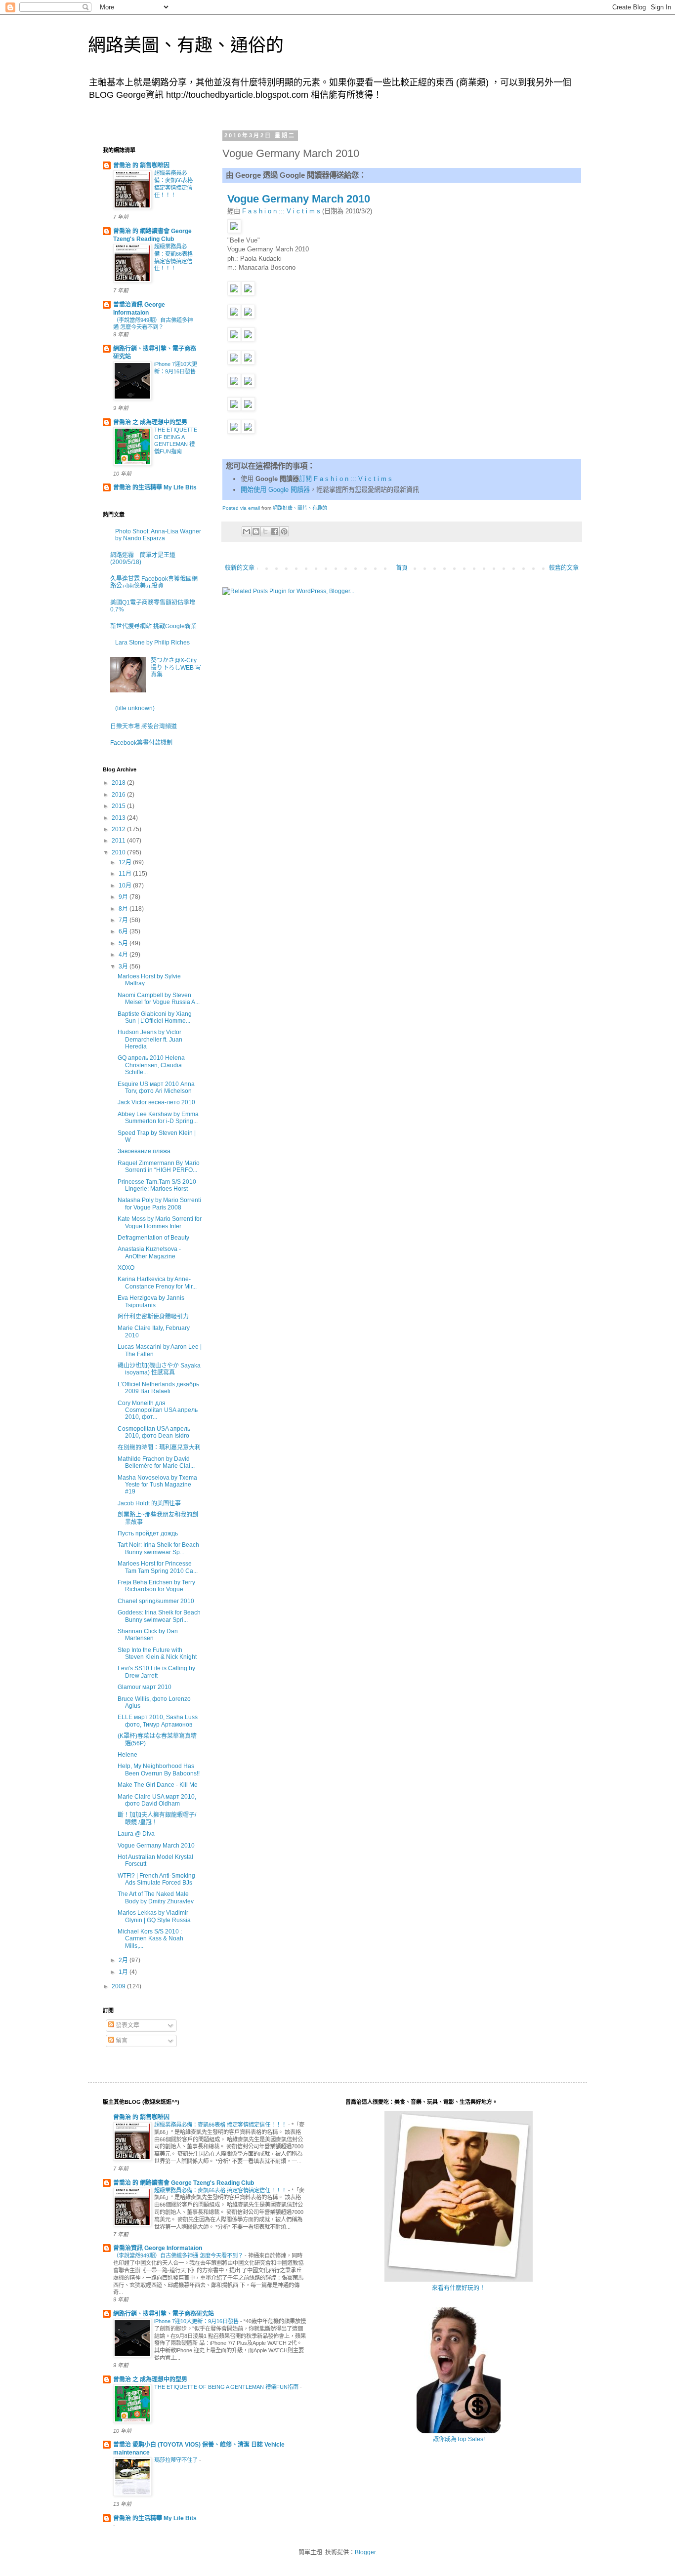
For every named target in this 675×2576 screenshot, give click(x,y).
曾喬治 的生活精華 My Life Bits (155, 487)
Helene (127, 1755)
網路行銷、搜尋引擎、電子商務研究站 (164, 2314)
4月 (124, 955)
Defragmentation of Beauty (153, 1238)
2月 (124, 1960)
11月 (126, 874)
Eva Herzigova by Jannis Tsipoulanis (151, 1301)
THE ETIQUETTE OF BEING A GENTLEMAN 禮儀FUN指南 (227, 2387)
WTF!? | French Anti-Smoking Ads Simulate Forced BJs (156, 1879)
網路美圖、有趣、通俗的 (186, 45)
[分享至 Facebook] (275, 531)
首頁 (402, 568)
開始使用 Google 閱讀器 (275, 490)
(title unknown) (135, 708)
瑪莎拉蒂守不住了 (177, 2460)
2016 (119, 795)
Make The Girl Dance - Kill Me (158, 1785)
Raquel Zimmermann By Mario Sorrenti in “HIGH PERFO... (159, 1167)
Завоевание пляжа (144, 1151)
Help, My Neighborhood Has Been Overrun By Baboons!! (159, 1770)
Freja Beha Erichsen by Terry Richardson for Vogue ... (156, 1586)
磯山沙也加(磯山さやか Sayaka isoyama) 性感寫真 (159, 1369)
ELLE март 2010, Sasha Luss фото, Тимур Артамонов (158, 1721)
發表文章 (127, 2025)
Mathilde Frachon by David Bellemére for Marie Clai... (156, 1462)
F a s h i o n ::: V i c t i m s (281, 211)
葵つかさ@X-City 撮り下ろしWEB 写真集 (176, 667)
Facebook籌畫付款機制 (141, 743)
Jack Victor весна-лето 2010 (156, 1102)
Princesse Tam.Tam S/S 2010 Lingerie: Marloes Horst (157, 1185)
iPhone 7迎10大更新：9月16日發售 (197, 2321)
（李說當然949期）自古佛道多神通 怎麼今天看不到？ (179, 2255)
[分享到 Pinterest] (284, 531)
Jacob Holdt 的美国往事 (149, 1503)
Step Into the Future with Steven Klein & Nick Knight (157, 1653)
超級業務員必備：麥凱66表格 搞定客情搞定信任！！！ (221, 2125)
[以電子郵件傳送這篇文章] (247, 531)
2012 (119, 829)
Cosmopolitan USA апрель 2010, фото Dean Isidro (154, 1432)
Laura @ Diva (136, 1834)
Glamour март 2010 (145, 1687)
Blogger (365, 2552)
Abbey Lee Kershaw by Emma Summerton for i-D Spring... (158, 1118)
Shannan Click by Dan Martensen (148, 1635)
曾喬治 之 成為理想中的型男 (150, 422)
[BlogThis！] (256, 531)
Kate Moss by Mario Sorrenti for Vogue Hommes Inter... (160, 1222)
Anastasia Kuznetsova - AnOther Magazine (149, 1252)
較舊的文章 (564, 568)
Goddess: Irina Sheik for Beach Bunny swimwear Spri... (159, 1616)
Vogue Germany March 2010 (299, 199)
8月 (124, 909)
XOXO (126, 1268)
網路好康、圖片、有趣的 (300, 508)
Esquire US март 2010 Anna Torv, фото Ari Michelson (156, 1087)
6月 (124, 931)
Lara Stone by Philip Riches (152, 643)
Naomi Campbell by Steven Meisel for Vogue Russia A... (159, 999)
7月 (124, 920)
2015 (119, 806)
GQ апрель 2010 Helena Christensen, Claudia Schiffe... (151, 1065)
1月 (124, 1972)
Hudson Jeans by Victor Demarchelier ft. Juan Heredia (150, 1039)
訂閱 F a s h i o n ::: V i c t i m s (345, 479)
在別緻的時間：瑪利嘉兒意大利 (159, 1448)
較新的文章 (240, 568)
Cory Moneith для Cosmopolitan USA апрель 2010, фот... (158, 1410)
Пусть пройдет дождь (148, 1533)
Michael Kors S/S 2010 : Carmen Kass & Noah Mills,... (150, 1939)
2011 (119, 841)
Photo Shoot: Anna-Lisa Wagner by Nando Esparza (158, 535)
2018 (119, 783)
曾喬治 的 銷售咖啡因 (141, 165)
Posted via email (241, 508)
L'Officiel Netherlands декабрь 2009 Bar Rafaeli (158, 1388)
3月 (124, 966)
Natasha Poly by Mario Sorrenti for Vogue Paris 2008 (159, 1204)
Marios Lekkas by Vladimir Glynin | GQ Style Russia (154, 1916)
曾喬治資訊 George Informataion (158, 2248)
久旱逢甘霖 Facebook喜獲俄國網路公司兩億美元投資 (154, 582)
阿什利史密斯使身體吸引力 (153, 1317)
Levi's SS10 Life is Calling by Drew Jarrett (156, 1672)
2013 (119, 818)
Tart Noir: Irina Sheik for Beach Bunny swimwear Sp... (158, 1548)
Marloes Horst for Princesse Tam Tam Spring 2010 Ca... (158, 1567)
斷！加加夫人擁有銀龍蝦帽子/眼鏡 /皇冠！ (157, 1818)
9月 (124, 897)
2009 (119, 1986)
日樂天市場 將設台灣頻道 (144, 726)
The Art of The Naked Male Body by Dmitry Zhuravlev (156, 1897)
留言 (121, 2041)
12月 (126, 862)
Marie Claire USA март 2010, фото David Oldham (157, 1800)
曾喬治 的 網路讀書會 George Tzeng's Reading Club (184, 2183)
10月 (126, 885)
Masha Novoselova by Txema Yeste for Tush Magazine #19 (157, 1485)
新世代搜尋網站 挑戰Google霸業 (153, 626)
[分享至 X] (265, 531)
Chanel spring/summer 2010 (156, 1601)
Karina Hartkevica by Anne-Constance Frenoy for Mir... (157, 1283)
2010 (119, 852)
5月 (124, 943)
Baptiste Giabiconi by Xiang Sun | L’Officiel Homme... (155, 1017)
